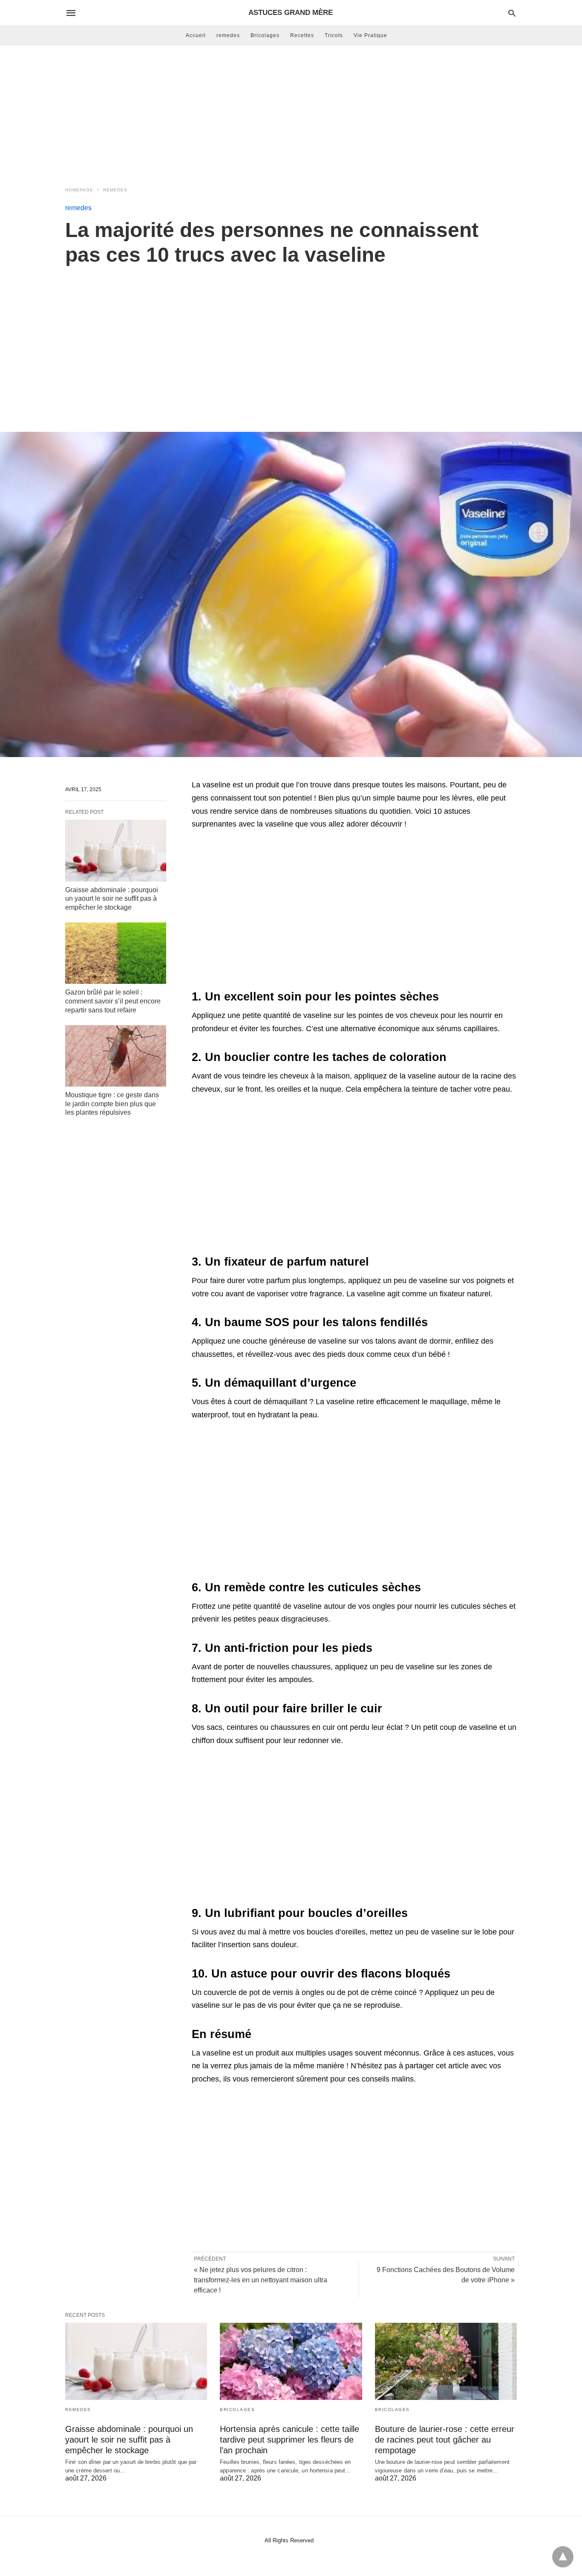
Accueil (196, 35)
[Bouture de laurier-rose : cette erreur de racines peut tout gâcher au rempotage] (446, 2361)
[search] (512, 13)
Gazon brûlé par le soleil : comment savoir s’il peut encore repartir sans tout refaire (113, 1001)
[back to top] (563, 2557)
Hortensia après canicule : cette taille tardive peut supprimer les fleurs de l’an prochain (290, 2440)
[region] (291, 340)
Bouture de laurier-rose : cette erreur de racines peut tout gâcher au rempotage (445, 2440)
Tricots (334, 35)
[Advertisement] (291, 113)
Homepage (79, 190)
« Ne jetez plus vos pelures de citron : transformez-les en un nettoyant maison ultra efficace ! (261, 2280)
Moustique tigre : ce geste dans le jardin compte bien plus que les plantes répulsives (112, 1104)
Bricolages (265, 35)
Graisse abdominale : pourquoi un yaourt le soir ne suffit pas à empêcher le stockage (112, 899)
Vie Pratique (370, 35)
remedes (228, 35)
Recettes (302, 35)
